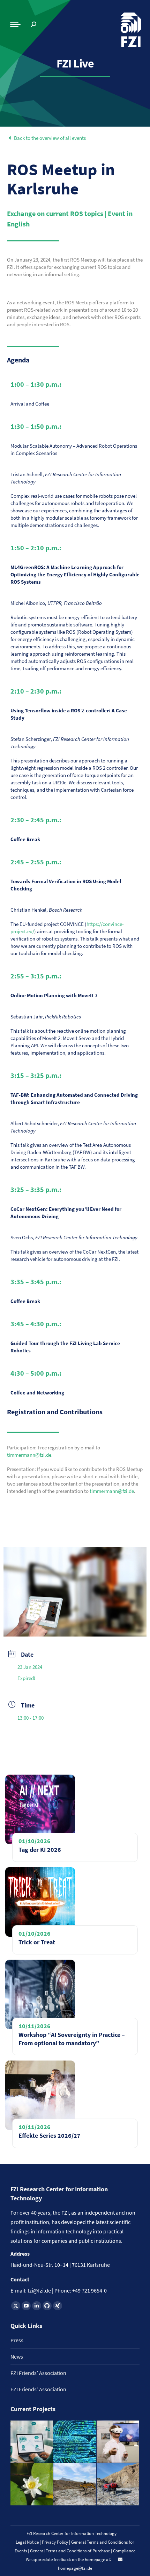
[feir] (118, 2442)
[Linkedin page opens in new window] (37, 2306)
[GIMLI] (75, 2442)
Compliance (124, 2551)
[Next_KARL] (32, 2442)
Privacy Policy (55, 2542)
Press (17, 2340)
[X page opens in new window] (16, 2306)
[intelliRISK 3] (118, 2485)
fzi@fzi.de (39, 2290)
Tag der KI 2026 (40, 1850)
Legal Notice (27, 2542)
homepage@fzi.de (75, 2568)
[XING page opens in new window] (58, 2306)
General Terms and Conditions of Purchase (70, 2551)
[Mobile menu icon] (15, 24)
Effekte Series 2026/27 (50, 2135)
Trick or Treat (37, 1942)
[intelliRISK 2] (75, 2485)
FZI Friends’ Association (38, 2373)
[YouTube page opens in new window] (26, 2306)
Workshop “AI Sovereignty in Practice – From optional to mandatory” (72, 2039)
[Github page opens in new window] (47, 2306)
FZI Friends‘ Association (38, 2389)
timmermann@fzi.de (29, 1455)
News (17, 2357)
